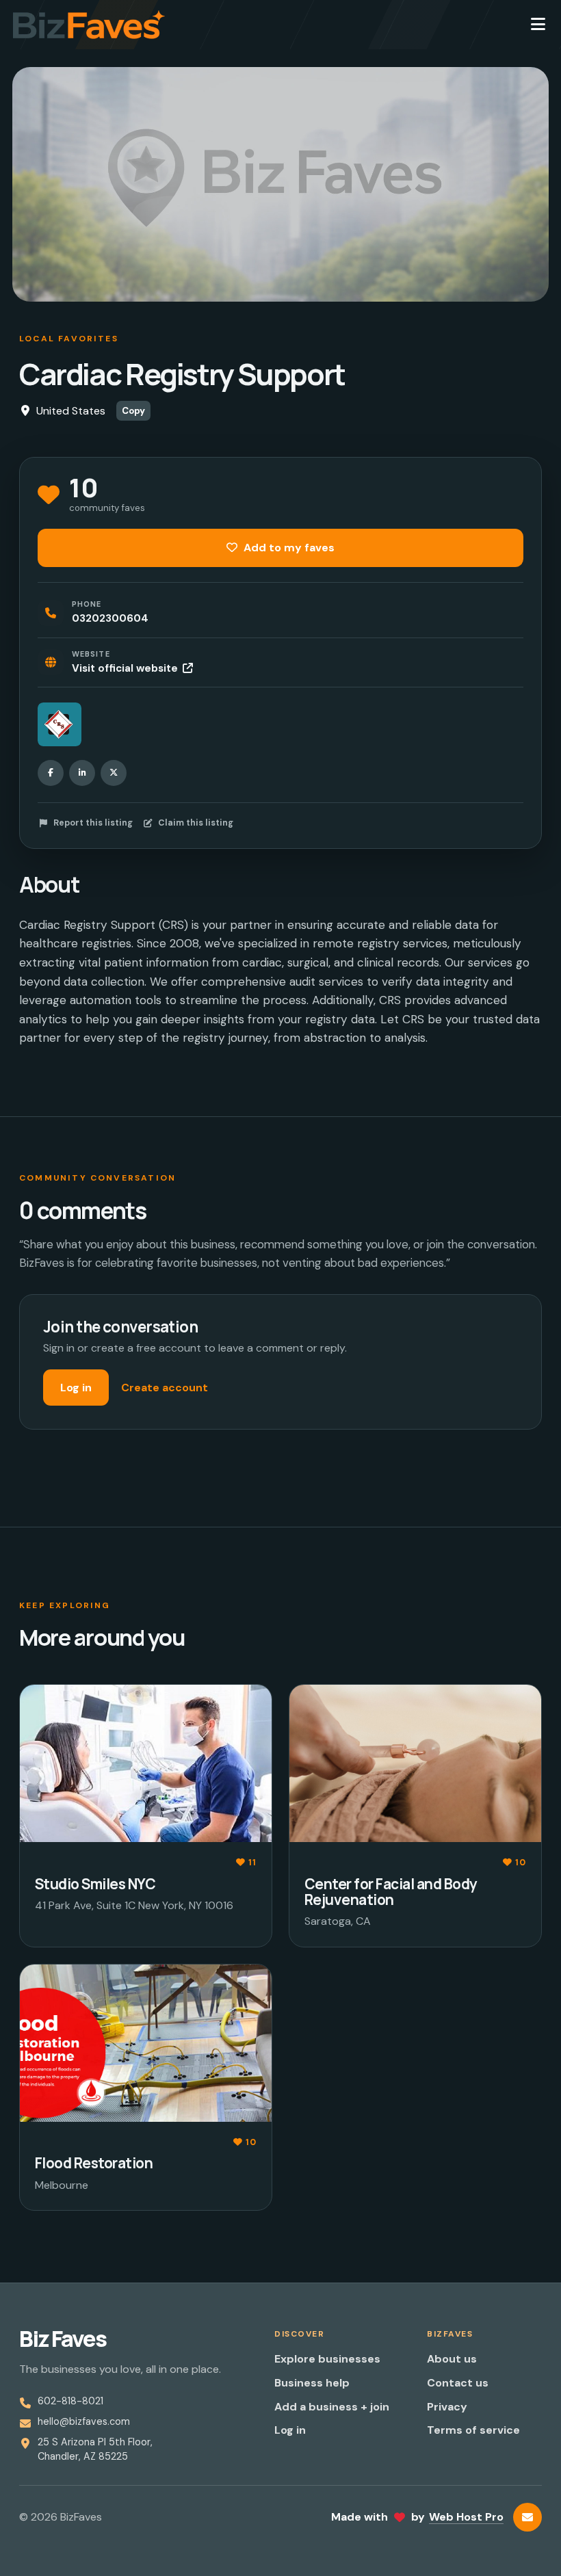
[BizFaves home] (89, 25)
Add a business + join (332, 2407)
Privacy (447, 2407)
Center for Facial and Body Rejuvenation (391, 1892)
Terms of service (473, 2430)
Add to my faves (288, 548)
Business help (312, 2383)
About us (452, 2359)
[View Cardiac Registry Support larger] (60, 724)
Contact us (458, 2383)
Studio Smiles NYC (95, 1884)
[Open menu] (538, 25)
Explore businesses (327, 2359)
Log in (76, 1388)
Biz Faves (63, 2339)
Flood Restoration (94, 2163)
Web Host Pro (466, 2517)
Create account (165, 1388)
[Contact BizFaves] (527, 2517)
